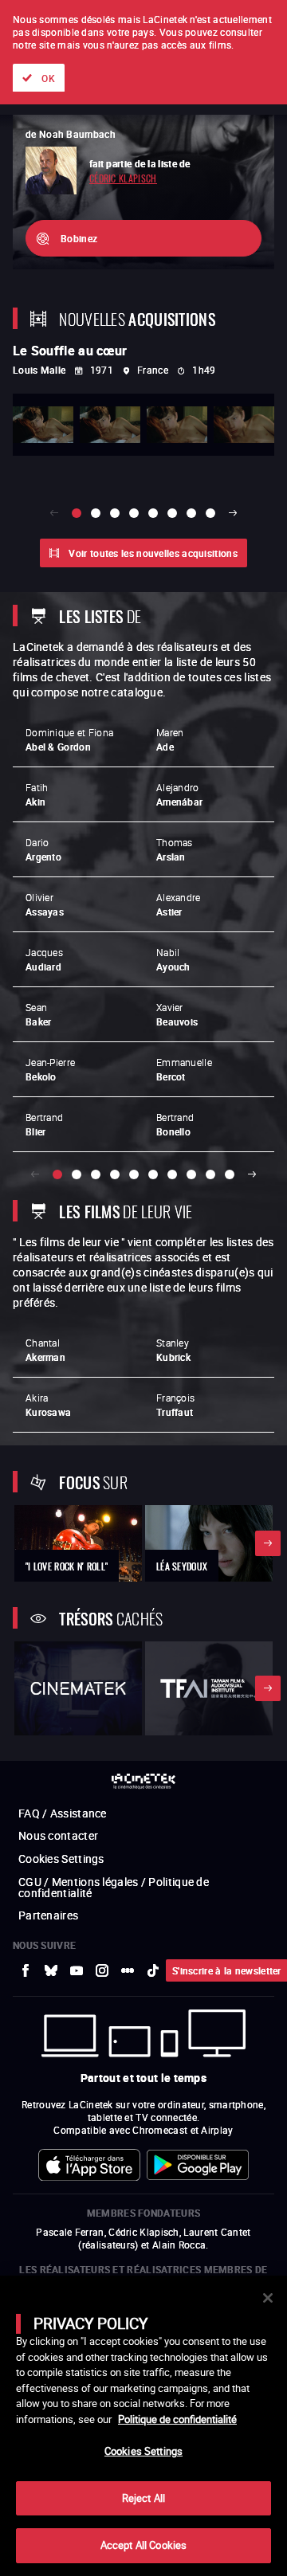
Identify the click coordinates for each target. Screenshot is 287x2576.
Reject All (143, 2498)
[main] (143, 2426)
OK (48, 78)
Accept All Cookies (143, 2545)
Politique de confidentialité (177, 2419)
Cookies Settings (143, 2451)
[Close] (268, 2298)
